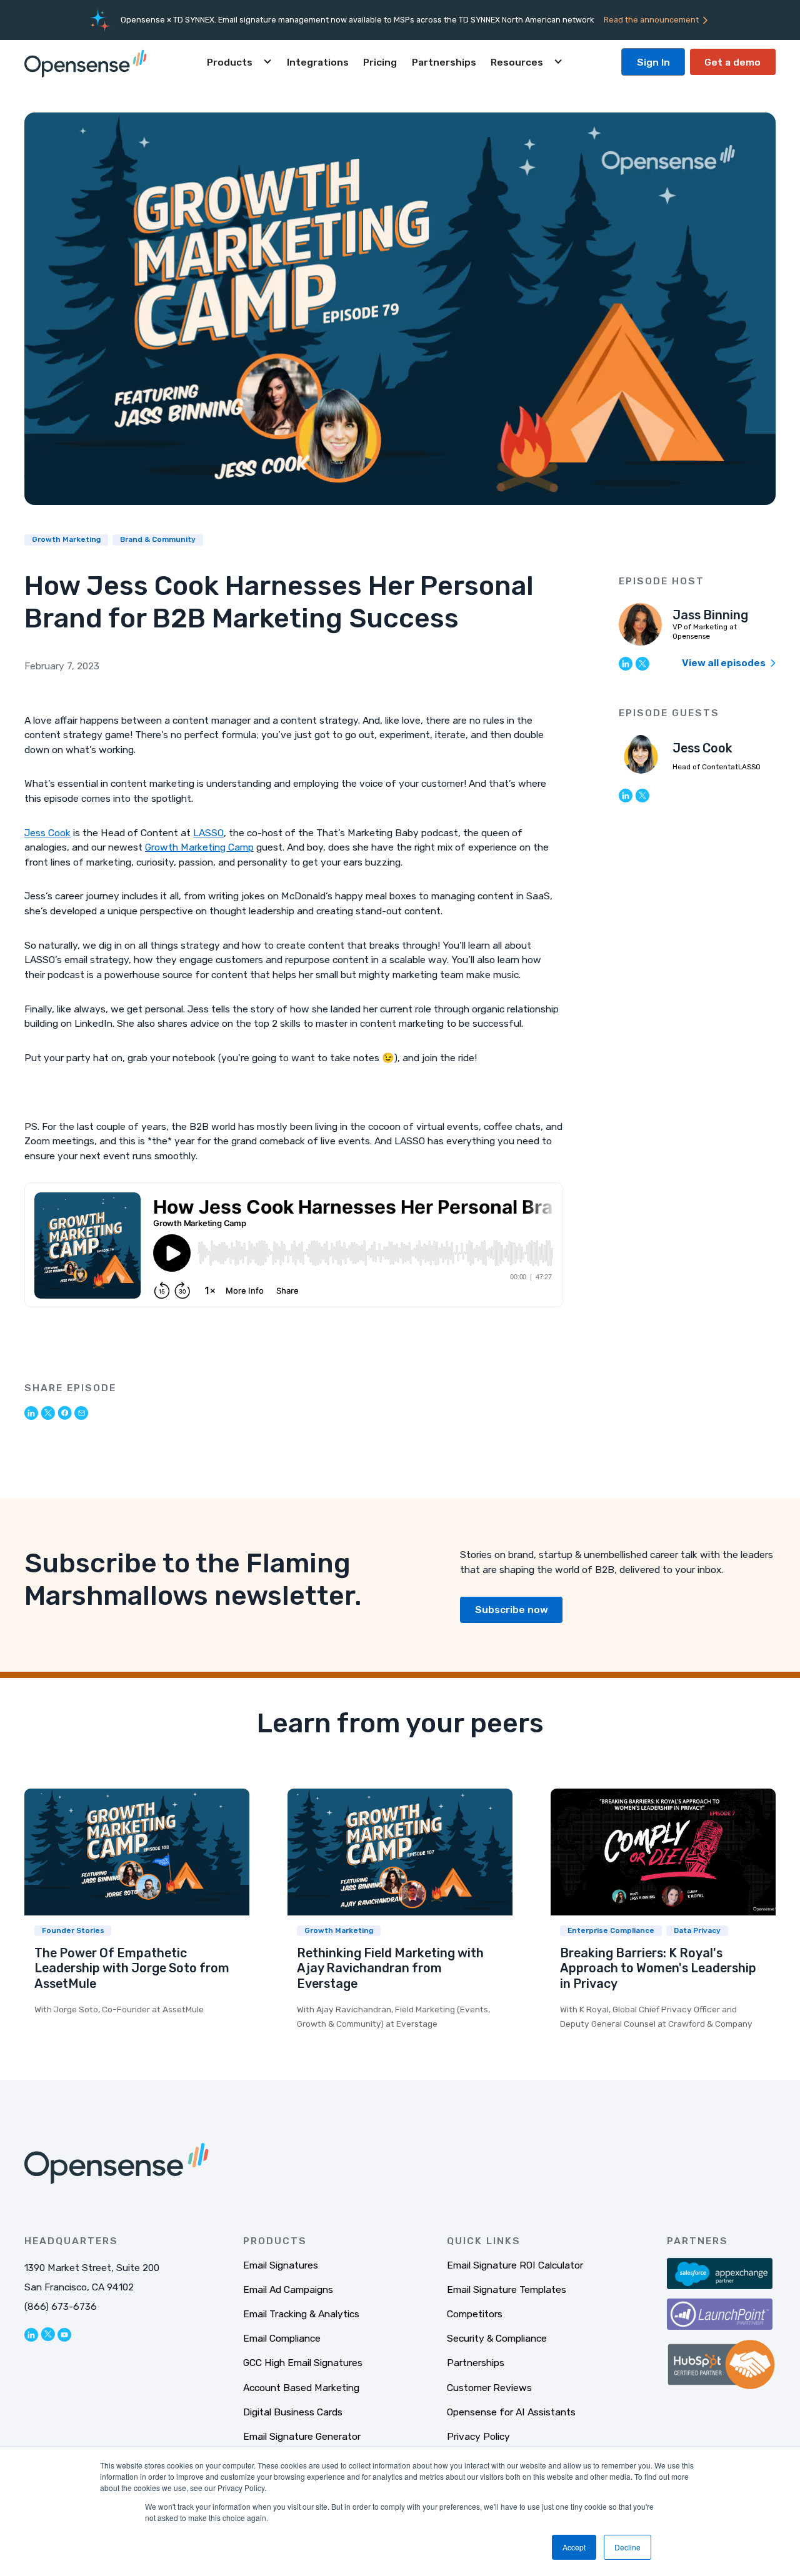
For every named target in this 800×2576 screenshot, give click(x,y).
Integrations (318, 62)
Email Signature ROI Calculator (515, 2265)
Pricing (380, 62)
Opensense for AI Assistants (511, 2412)
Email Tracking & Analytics (301, 2314)
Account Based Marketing (301, 2388)
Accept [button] (574, 2547)
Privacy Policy (478, 2436)
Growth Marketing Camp (199, 847)
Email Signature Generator (302, 2436)
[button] (239, 62)
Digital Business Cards (293, 2412)
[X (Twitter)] (642, 663)
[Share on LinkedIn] (31, 1412)
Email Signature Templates (507, 2289)
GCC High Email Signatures (303, 2363)
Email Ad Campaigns (288, 2289)
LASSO (208, 833)
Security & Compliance (497, 2338)
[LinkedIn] (626, 663)
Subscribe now (512, 1610)
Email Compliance (282, 2338)
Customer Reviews (489, 2388)
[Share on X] (48, 1413)
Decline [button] (627, 2547)
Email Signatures (281, 2265)
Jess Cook (47, 833)
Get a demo (732, 62)
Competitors (475, 2314)
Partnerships (444, 62)
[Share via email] (81, 1412)
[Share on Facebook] (65, 1412)
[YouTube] (64, 2334)
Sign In (653, 62)
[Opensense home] (88, 62)
